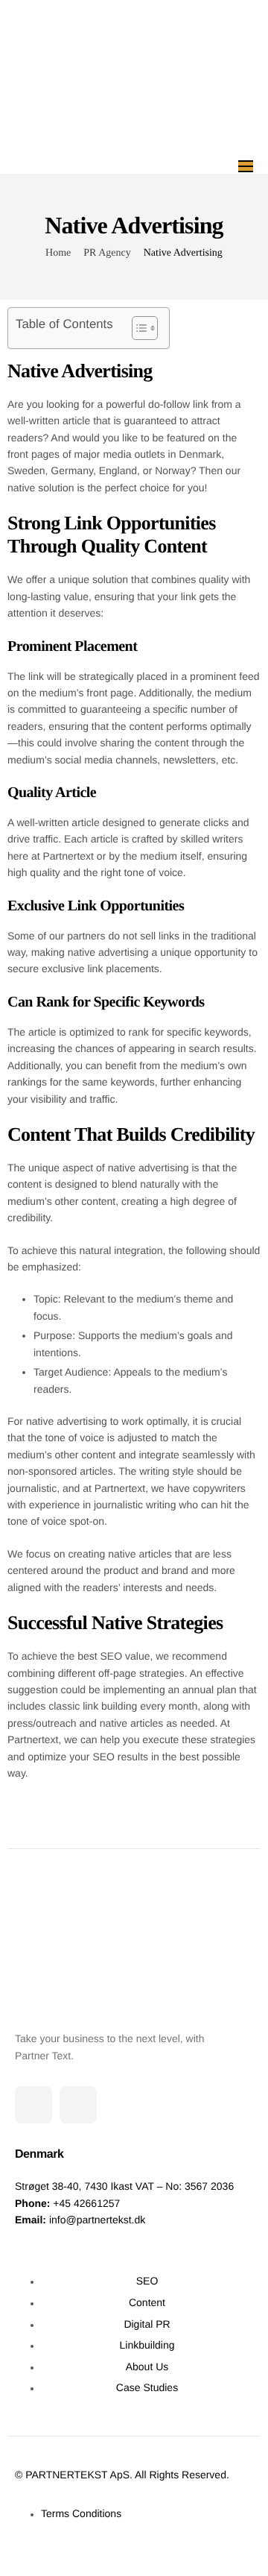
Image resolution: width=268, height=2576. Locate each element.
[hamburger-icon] (246, 166)
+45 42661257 (86, 2203)
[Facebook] (78, 2105)
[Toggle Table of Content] (137, 328)
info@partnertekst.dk (97, 2220)
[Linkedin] (33, 2105)
